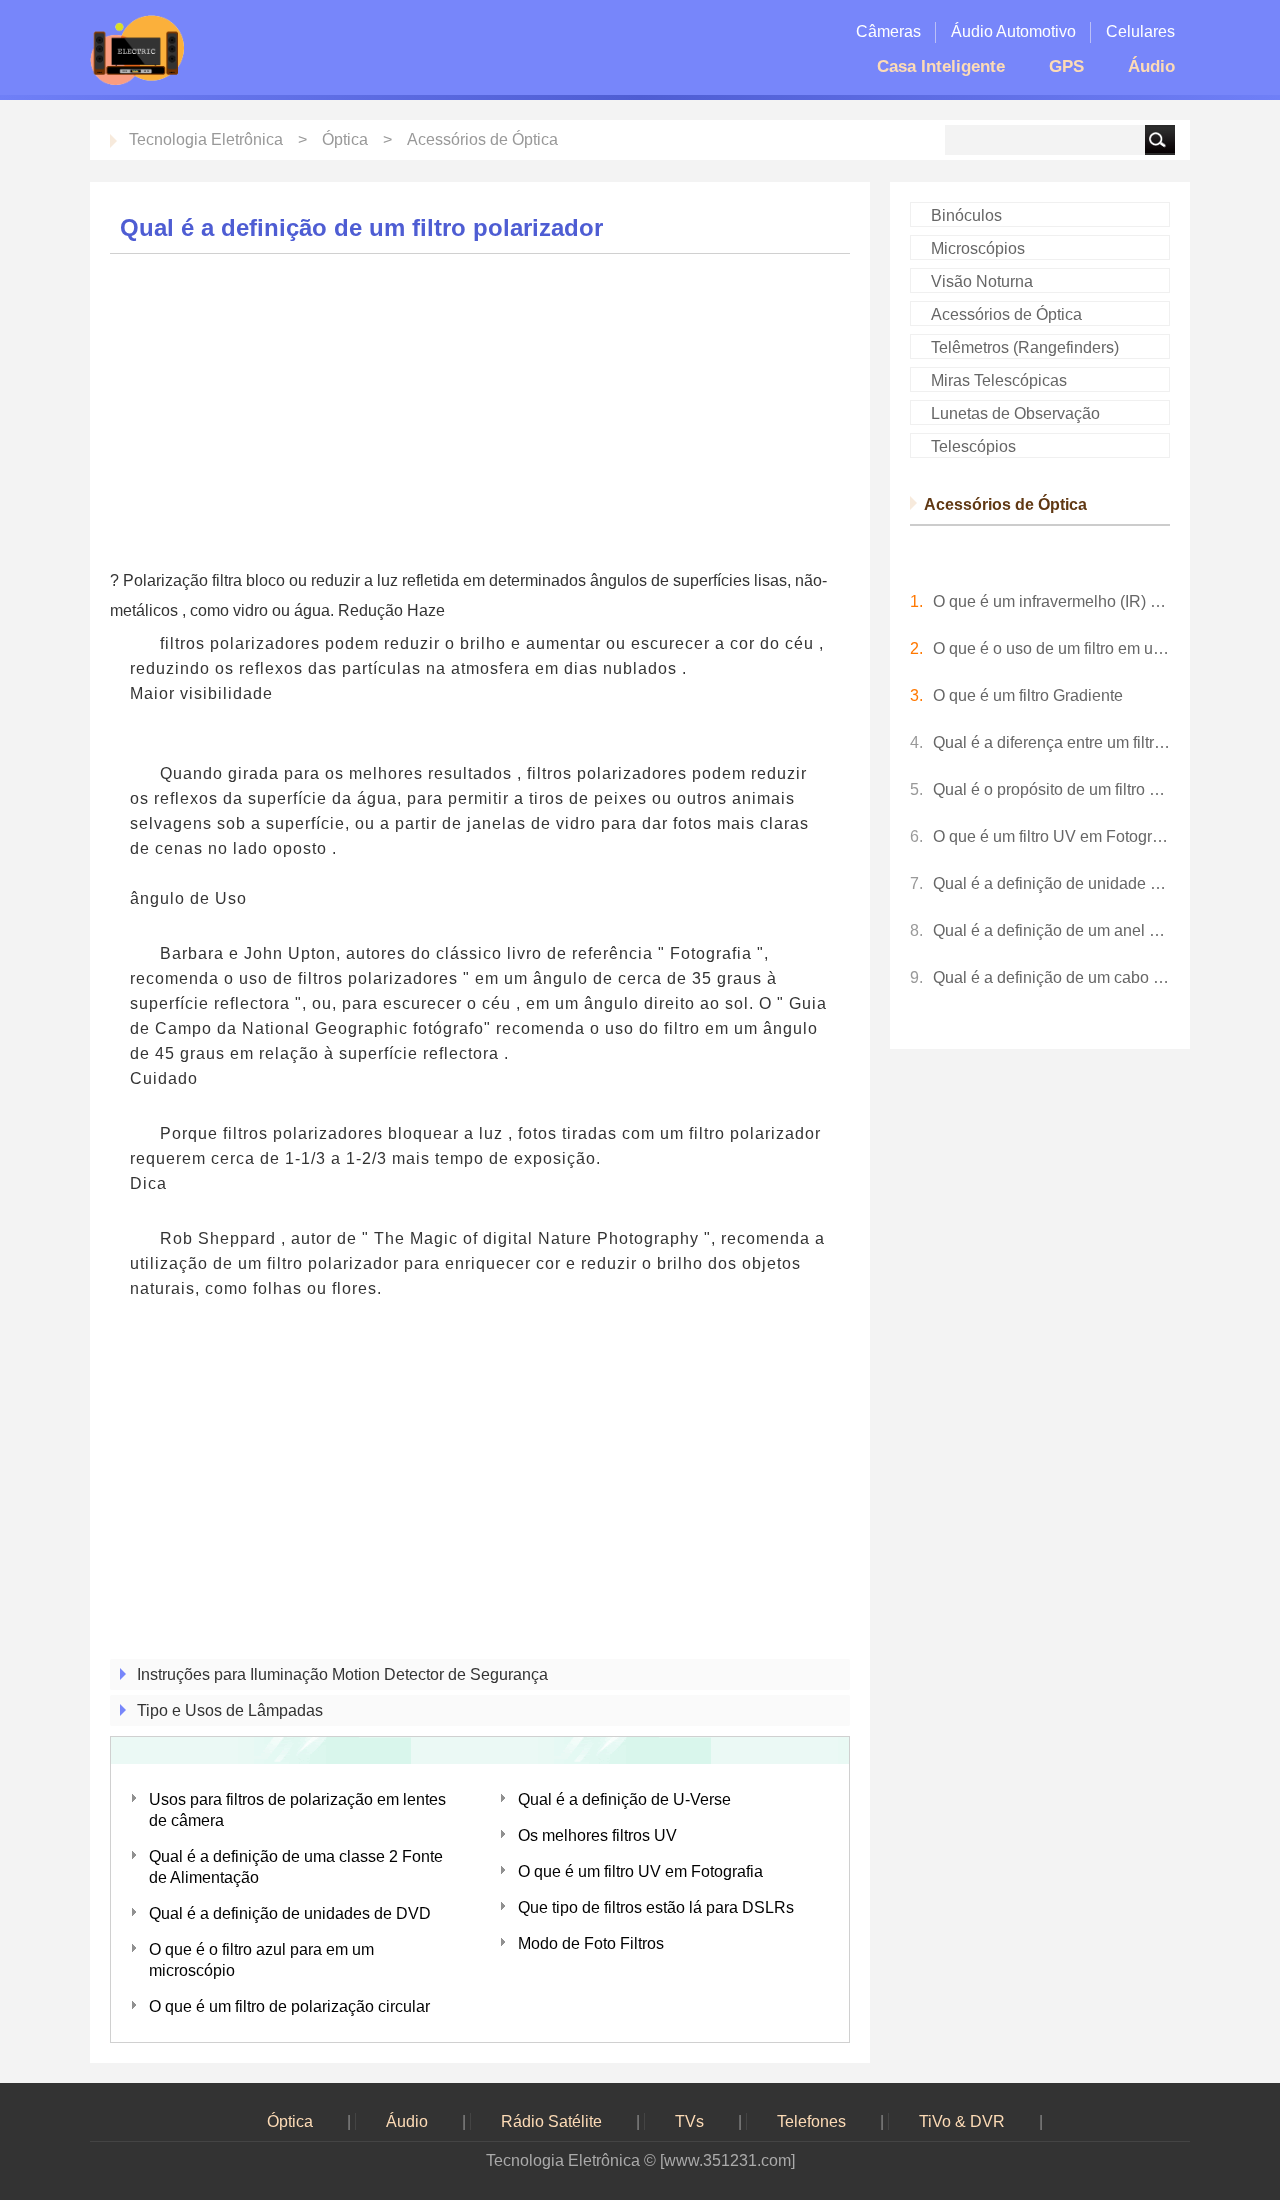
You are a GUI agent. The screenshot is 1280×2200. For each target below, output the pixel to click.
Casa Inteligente (941, 66)
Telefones (811, 2121)
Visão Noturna (982, 281)
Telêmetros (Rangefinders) (1025, 347)
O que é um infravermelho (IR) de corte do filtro (1051, 601)
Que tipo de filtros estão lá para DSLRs (656, 1907)
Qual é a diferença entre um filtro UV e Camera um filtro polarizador (1051, 742)
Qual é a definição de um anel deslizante (1051, 930)
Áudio (1151, 66)
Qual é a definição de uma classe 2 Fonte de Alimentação (296, 1867)
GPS (1066, 66)
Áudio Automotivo (1013, 31)
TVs (689, 2121)
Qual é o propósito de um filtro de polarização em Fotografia (1051, 789)
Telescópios (973, 446)
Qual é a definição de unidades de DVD (290, 1913)
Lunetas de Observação (1015, 413)
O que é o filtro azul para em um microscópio (261, 1960)
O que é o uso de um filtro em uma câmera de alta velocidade (1051, 648)
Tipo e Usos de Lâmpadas (230, 1710)
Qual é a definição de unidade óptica (1051, 883)
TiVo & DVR (962, 2121)
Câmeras (888, 31)
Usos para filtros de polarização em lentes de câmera (297, 1810)
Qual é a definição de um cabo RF (1051, 977)
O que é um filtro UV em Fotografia (640, 1871)
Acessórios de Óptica (482, 139)
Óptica (345, 139)
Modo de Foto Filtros (591, 1943)
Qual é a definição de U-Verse (624, 1799)
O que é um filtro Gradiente (1028, 695)
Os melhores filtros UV (597, 1835)
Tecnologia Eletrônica (206, 139)
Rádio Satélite (551, 2121)
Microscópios (978, 248)
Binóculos (966, 215)
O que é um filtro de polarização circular (289, 2006)
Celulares (1140, 31)
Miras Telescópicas (999, 380)
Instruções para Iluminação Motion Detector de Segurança (342, 1674)
